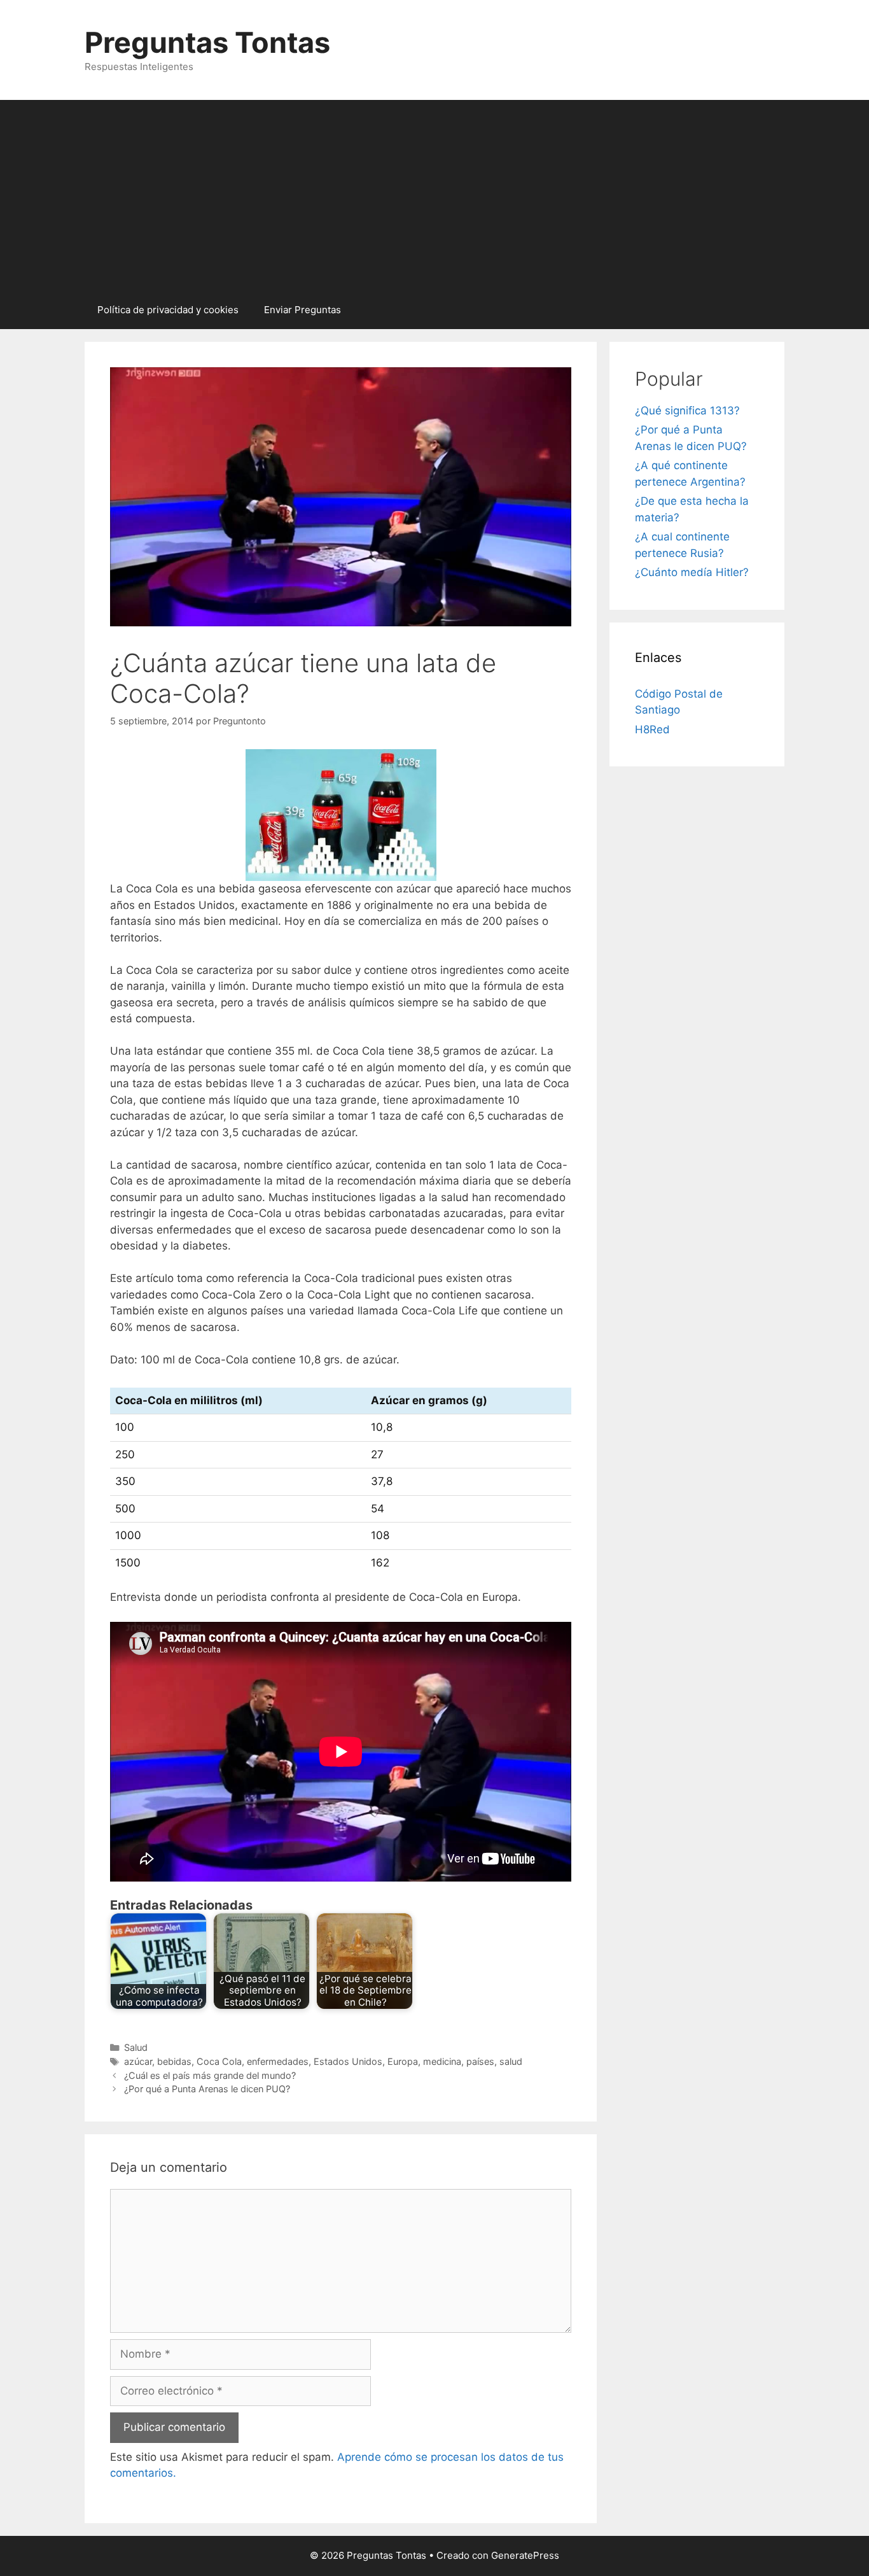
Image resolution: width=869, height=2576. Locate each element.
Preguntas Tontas (207, 42)
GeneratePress (525, 2555)
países (480, 2061)
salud (511, 2061)
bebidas (174, 2061)
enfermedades (278, 2061)
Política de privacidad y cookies (168, 310)
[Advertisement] (434, 195)
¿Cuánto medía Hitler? (692, 572)
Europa (403, 2061)
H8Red (652, 729)
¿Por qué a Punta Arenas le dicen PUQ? (207, 2089)
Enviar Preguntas (302, 310)
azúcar (138, 2061)
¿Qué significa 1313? (687, 411)
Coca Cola (219, 2061)
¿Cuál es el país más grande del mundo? (210, 2075)
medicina (442, 2061)
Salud (136, 2047)
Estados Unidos (348, 2061)
